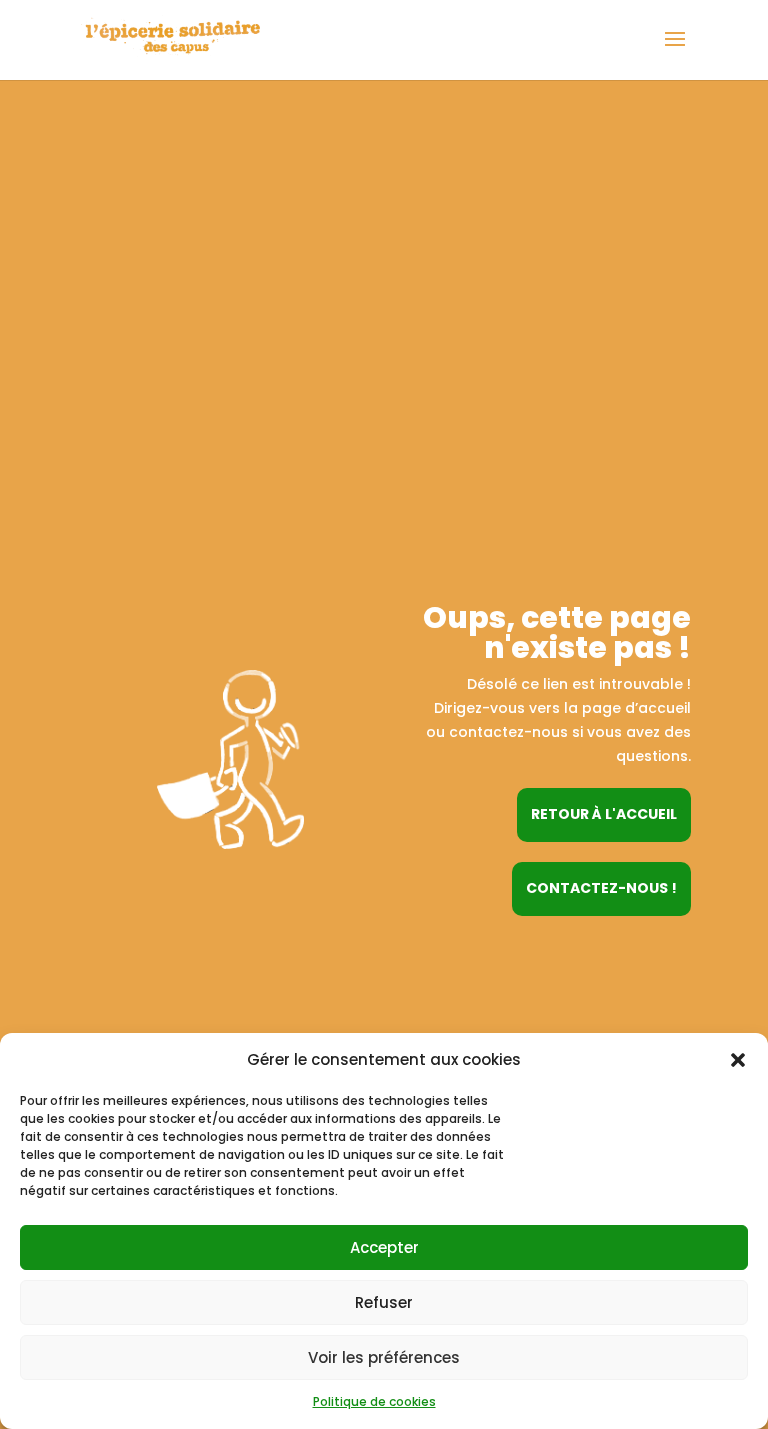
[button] (738, 1060)
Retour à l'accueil (604, 814)
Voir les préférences (384, 1357)
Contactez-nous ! (601, 888)
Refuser (384, 1302)
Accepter (384, 1247)
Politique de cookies (374, 1401)
